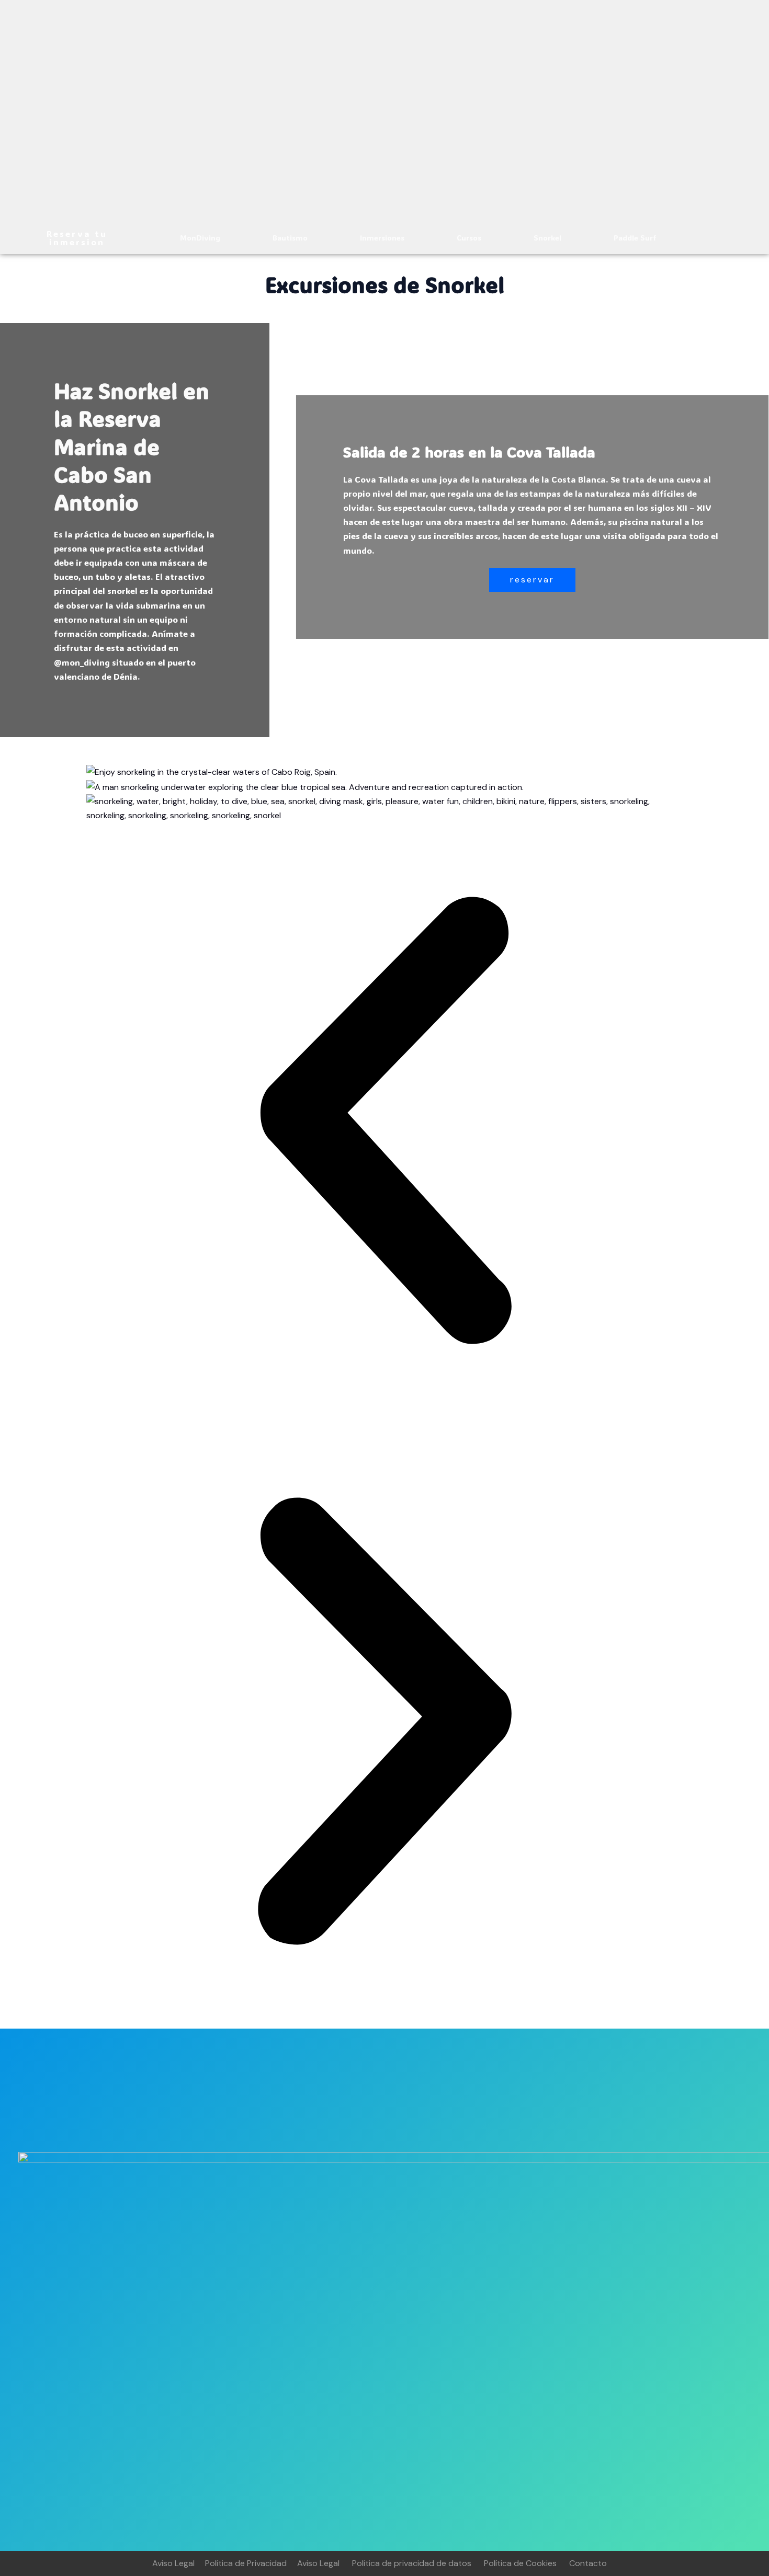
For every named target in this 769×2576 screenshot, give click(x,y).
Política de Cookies (520, 2563)
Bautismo (290, 238)
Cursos (469, 238)
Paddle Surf (635, 238)
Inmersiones (382, 238)
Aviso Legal (173, 2563)
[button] (384, 1123)
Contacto (588, 2563)
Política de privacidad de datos (412, 2563)
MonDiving (200, 238)
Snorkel (547, 238)
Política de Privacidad (246, 2563)
